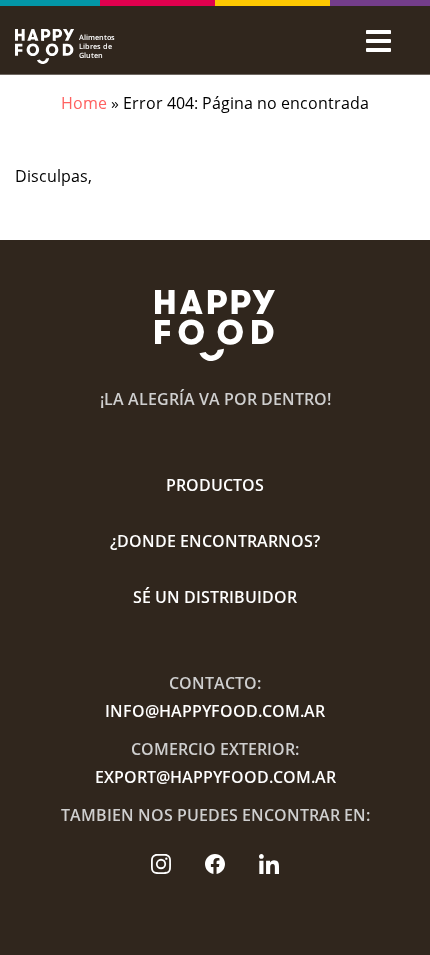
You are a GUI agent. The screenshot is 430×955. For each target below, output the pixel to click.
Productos (215, 485)
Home (84, 103)
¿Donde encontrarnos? (215, 541)
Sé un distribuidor (215, 597)
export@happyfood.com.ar (215, 777)
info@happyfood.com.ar (215, 711)
